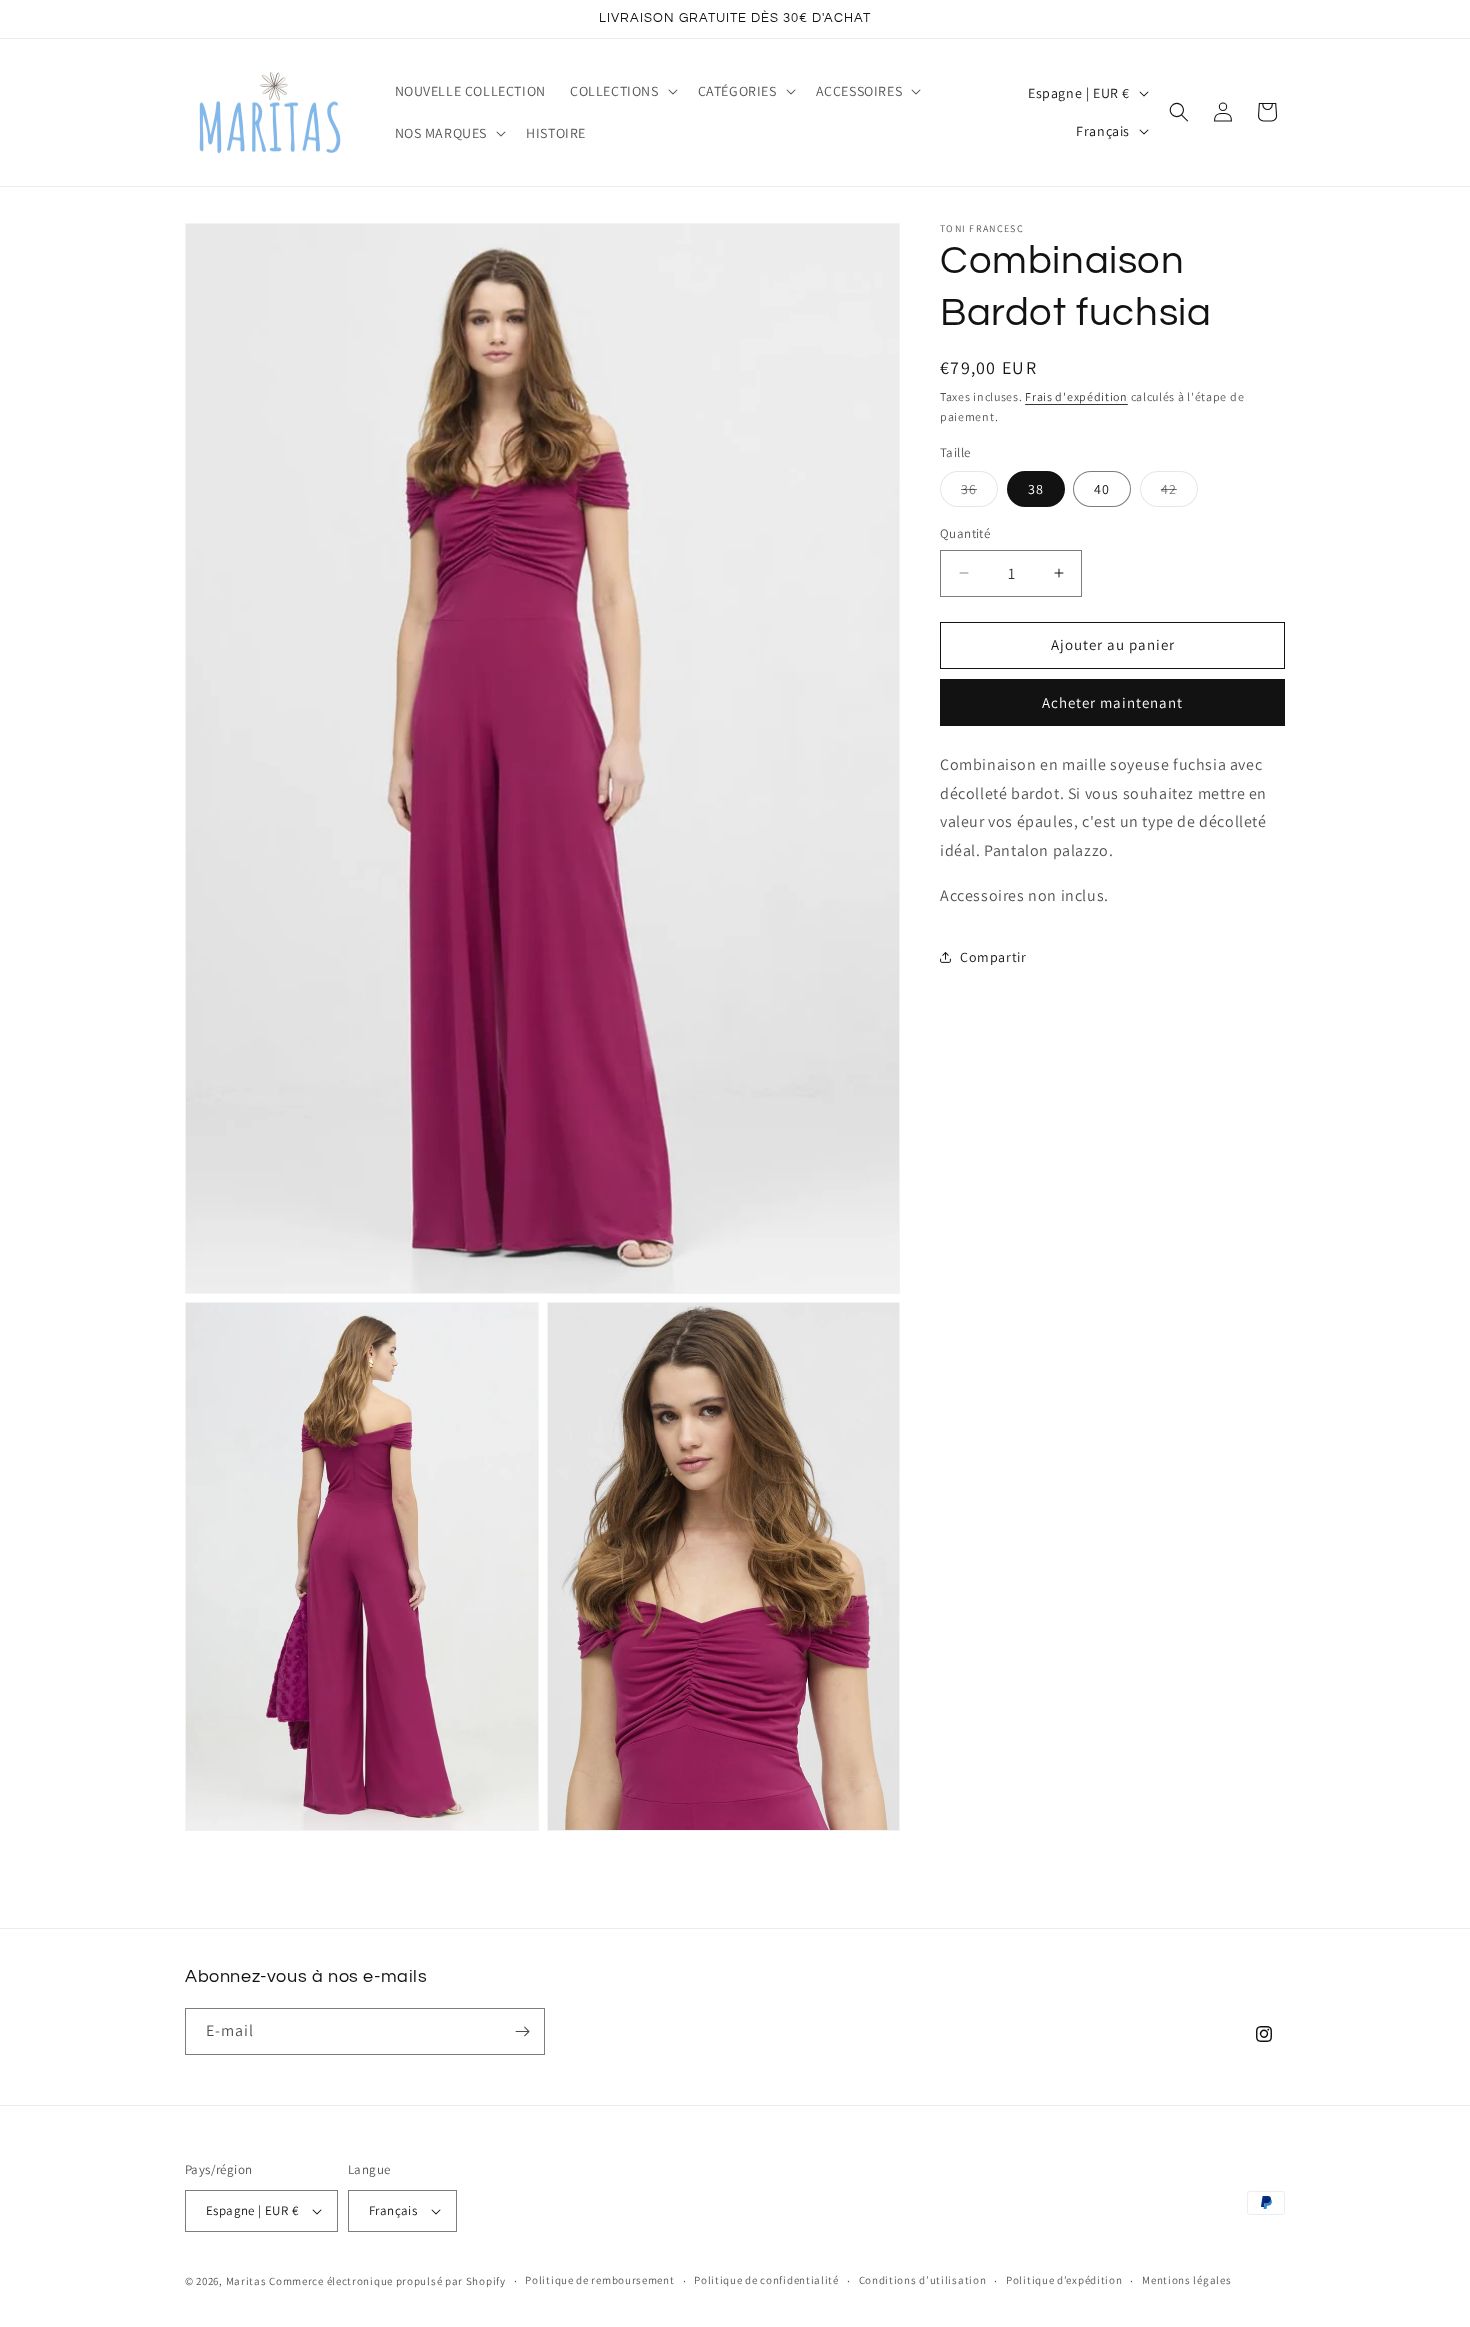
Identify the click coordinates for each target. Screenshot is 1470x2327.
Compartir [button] (993, 957)
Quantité (965, 533)
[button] (622, 91)
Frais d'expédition (1076, 396)
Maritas (246, 2281)
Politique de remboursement (599, 2280)
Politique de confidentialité (766, 2280)
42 (1179, 493)
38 (1036, 489)
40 (1102, 489)
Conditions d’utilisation (923, 2280)
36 (979, 493)
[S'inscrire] (522, 2031)
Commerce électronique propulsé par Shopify (387, 2281)
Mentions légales (1186, 2280)
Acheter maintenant (1112, 701)
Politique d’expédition (1064, 2280)
